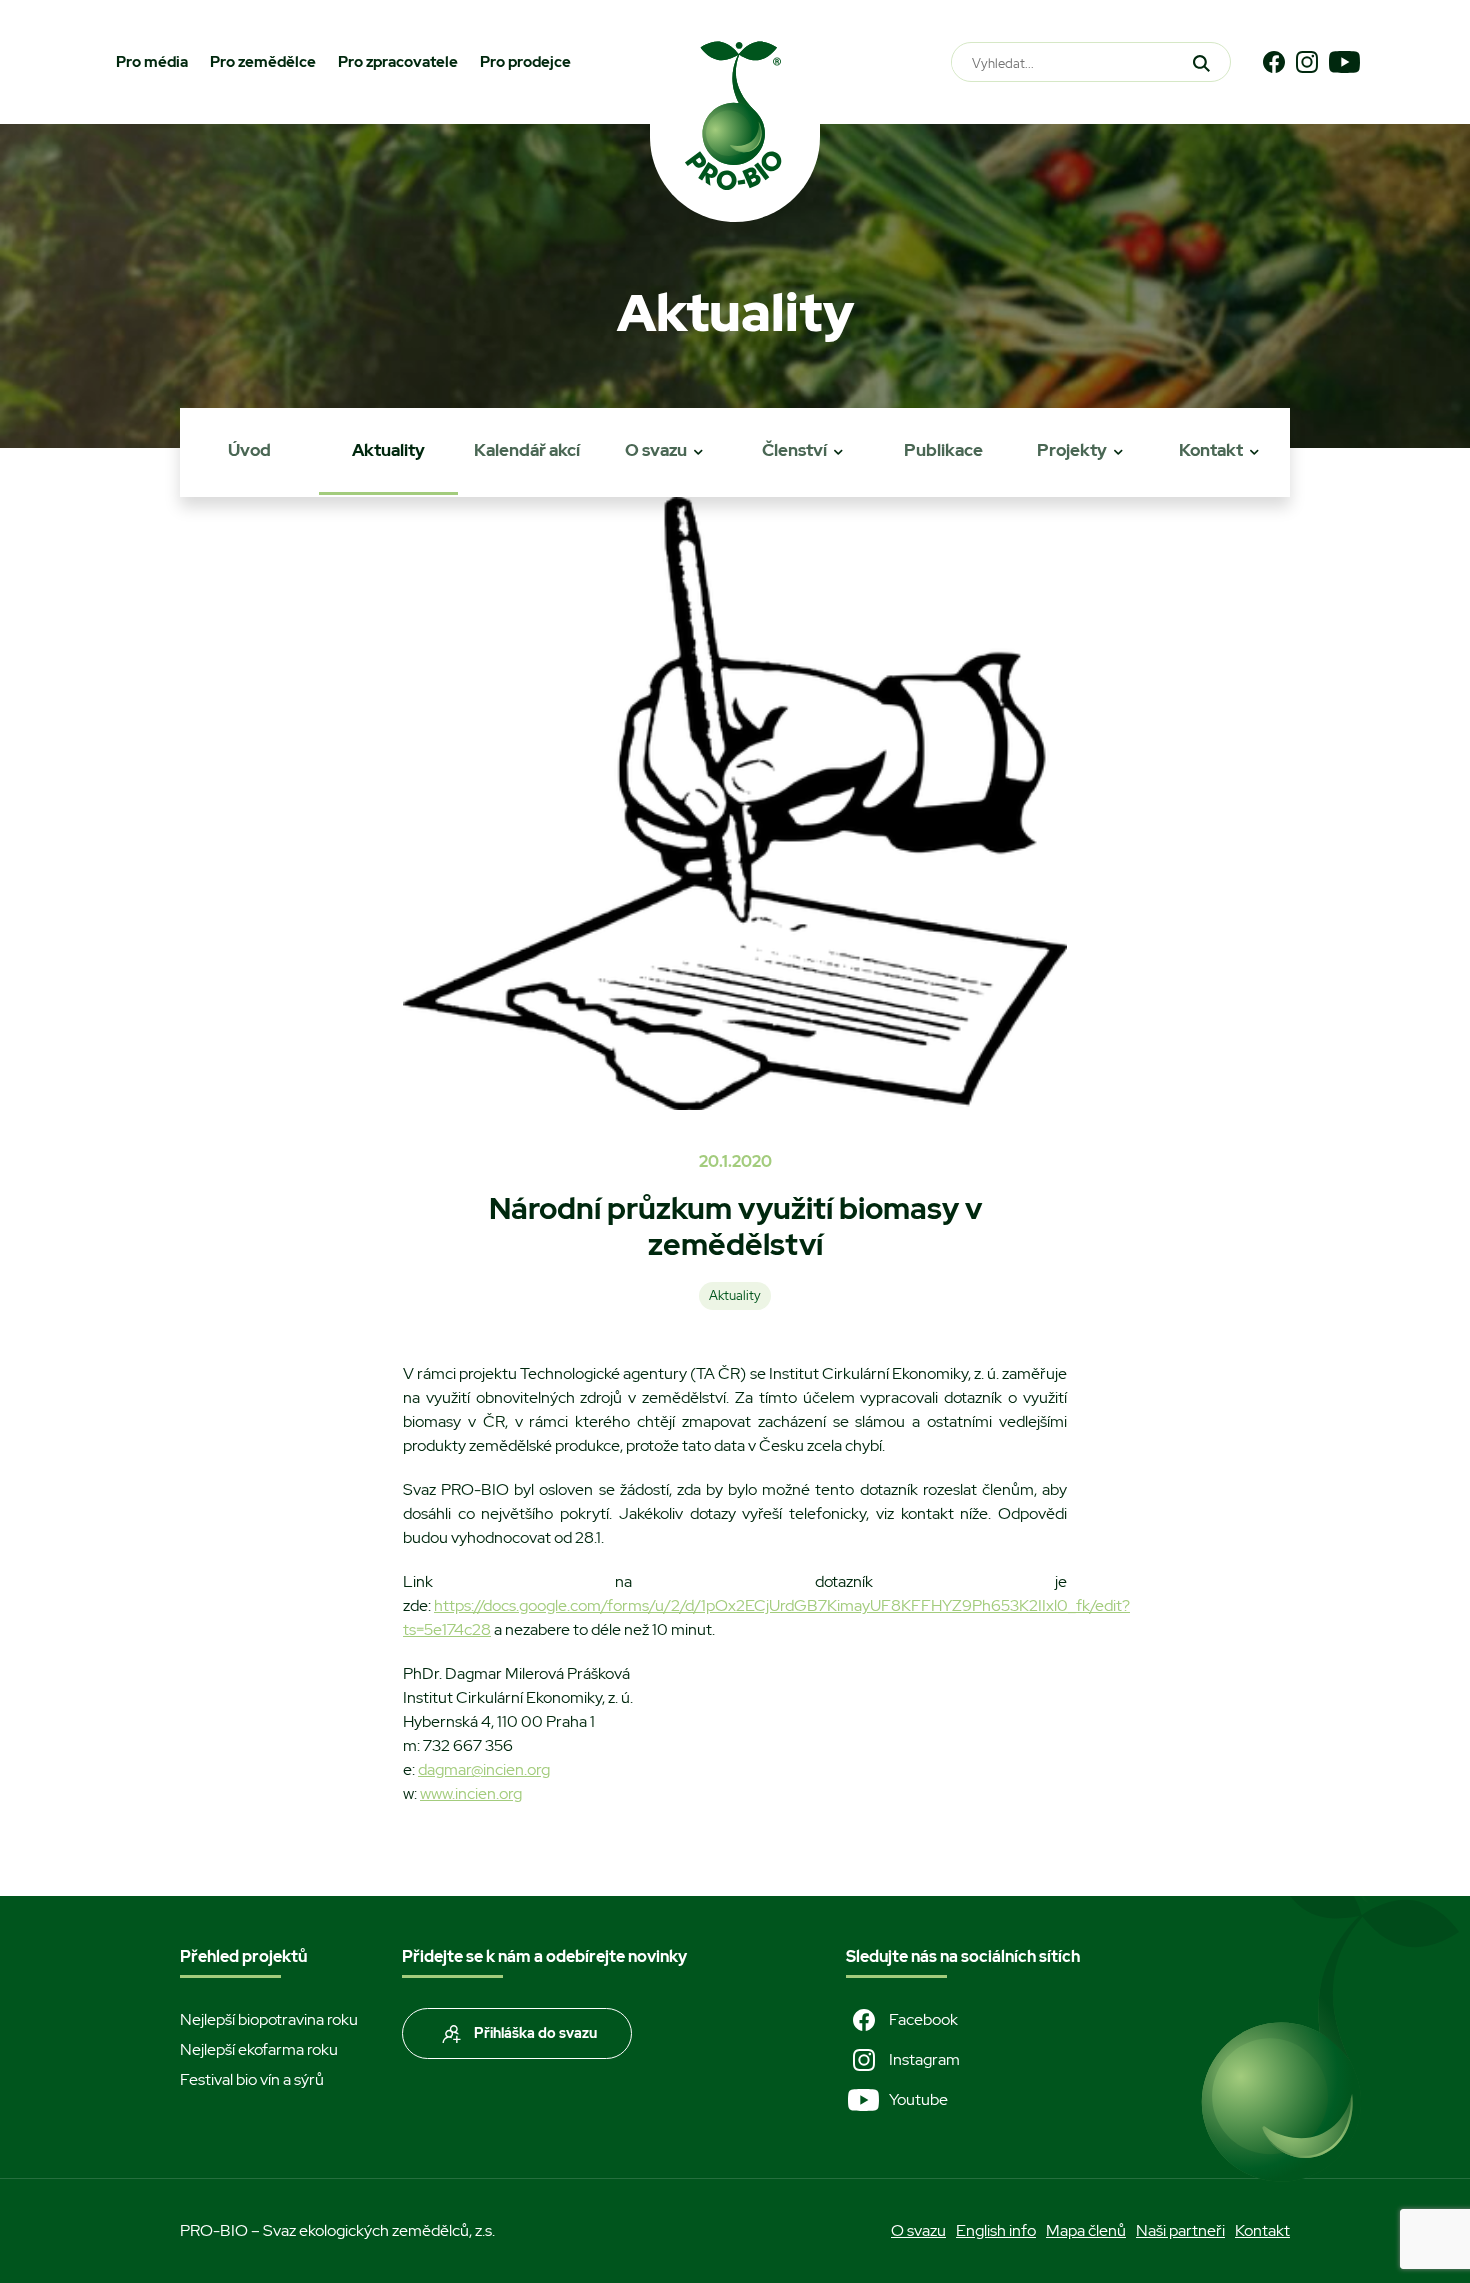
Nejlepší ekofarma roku (259, 2049)
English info (996, 2230)
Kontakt (1211, 450)
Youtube (918, 2099)
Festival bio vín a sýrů (252, 2079)
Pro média (152, 62)
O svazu (656, 450)
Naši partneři (1180, 2230)
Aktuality (388, 450)
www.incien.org (471, 1793)
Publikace (943, 450)
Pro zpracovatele (398, 62)
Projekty (1072, 450)
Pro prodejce (525, 62)
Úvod (249, 450)
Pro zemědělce (263, 62)
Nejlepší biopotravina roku (269, 2019)
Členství (794, 450)
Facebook (923, 2019)
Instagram (924, 2059)
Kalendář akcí (527, 450)
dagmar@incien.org (484, 1769)
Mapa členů (1086, 2230)
